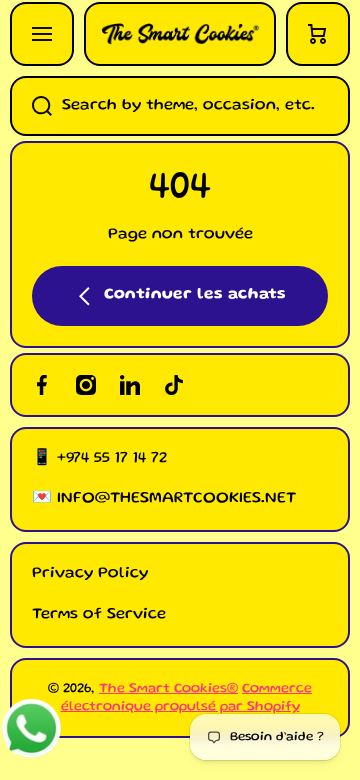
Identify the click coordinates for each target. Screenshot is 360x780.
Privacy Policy (90, 574)
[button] (318, 34)
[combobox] (180, 106)
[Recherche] (31, 106)
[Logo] (180, 34)
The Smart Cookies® (168, 689)
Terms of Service (99, 615)
